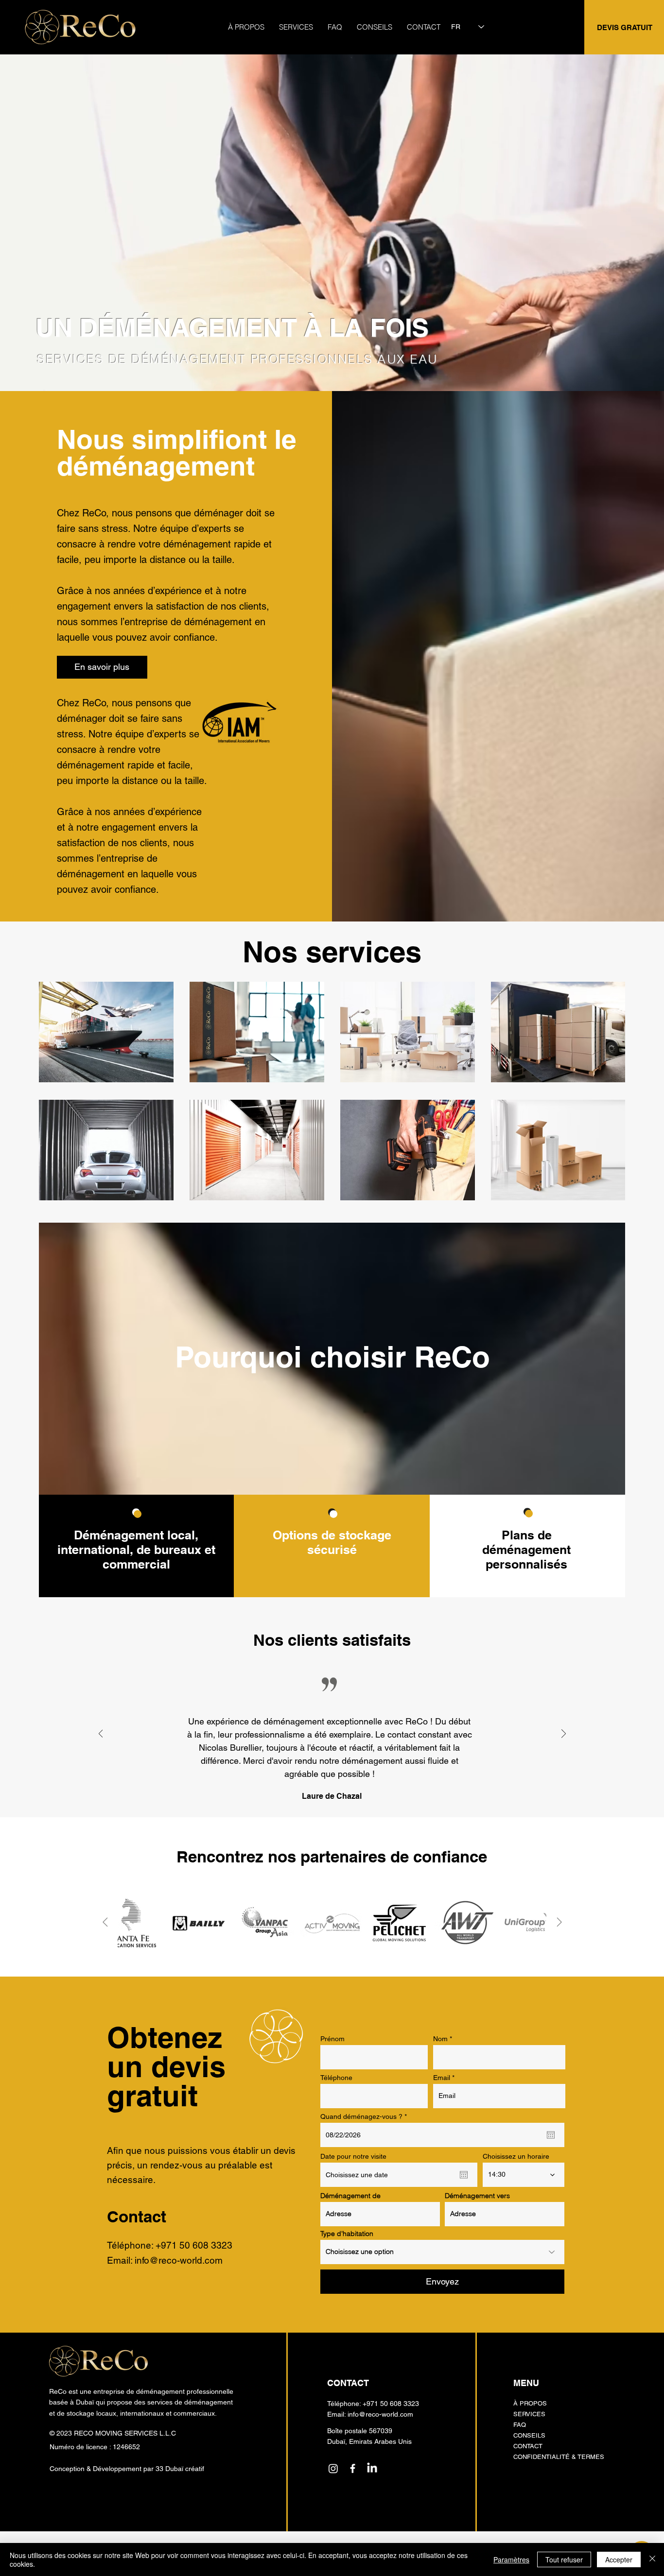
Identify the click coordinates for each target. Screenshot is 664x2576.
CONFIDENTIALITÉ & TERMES (559, 2457)
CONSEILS (529, 2435)
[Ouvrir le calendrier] (551, 2135)
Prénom (332, 2039)
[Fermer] (652, 2559)
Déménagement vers (477, 2196)
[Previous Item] (105, 1922)
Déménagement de (350, 2196)
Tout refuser (564, 2559)
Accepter (619, 2559)
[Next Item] (559, 1922)
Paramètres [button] (511, 2559)
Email (442, 2078)
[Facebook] (353, 2468)
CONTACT (528, 2446)
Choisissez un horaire (516, 2156)
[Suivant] (564, 1734)
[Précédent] (101, 1734)
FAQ (520, 2425)
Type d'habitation (347, 2234)
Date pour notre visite (353, 2156)
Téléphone (336, 2078)
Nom (440, 2039)
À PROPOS (530, 2403)
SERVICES (529, 2414)
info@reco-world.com (179, 2260)
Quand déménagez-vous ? (365, 2116)
